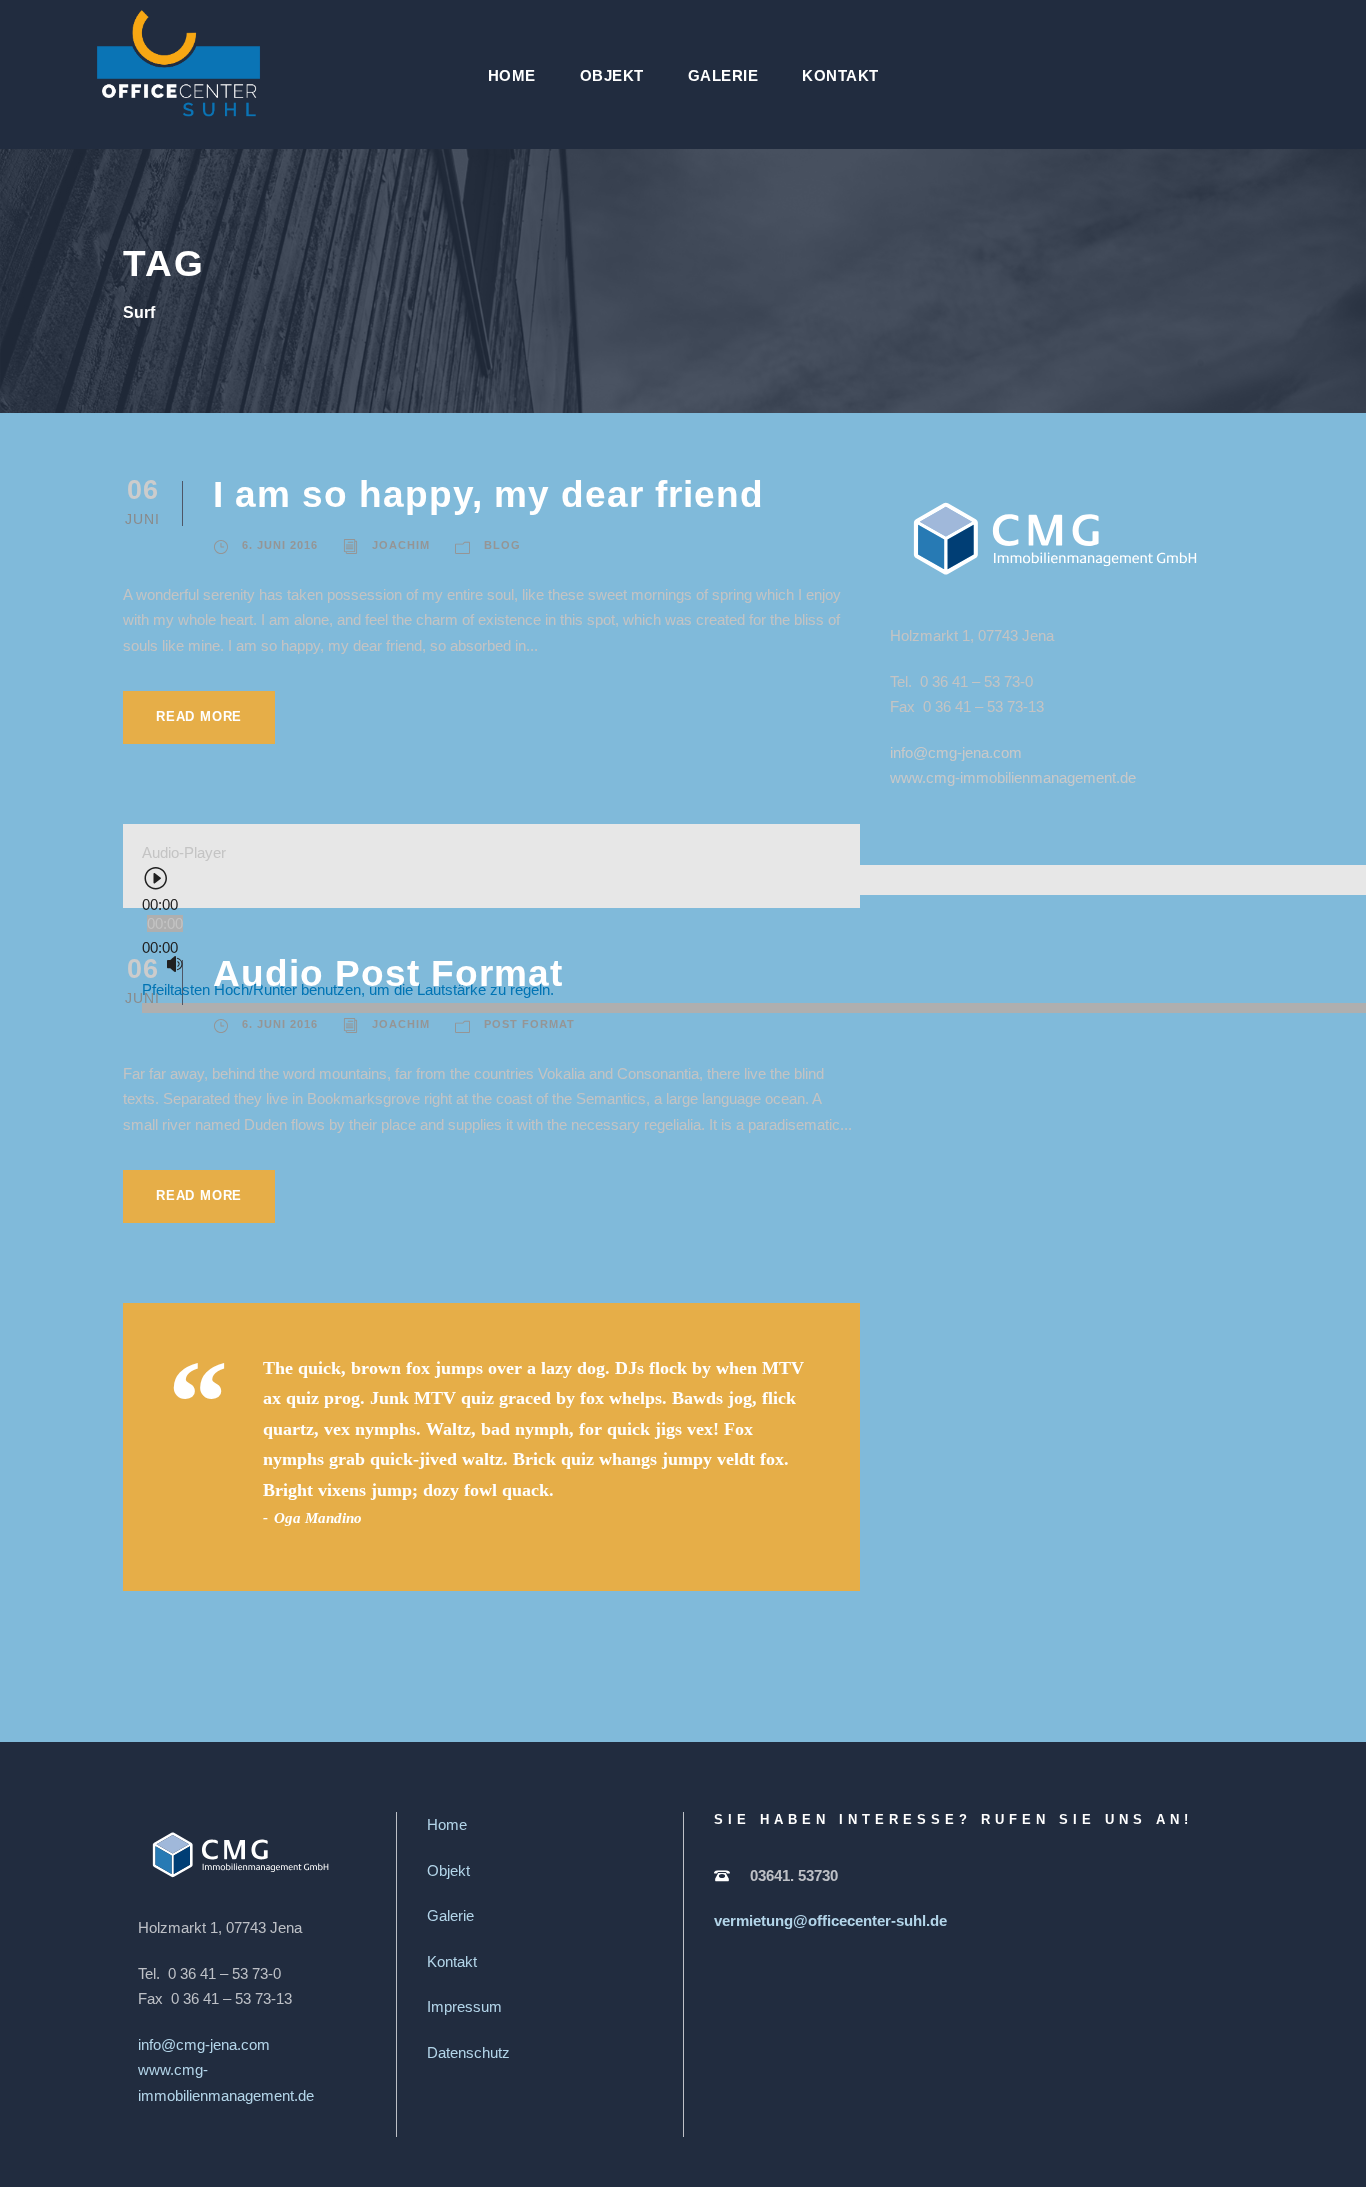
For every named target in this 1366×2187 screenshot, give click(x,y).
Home (512, 75)
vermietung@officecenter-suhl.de (830, 1920)
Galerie (723, 75)
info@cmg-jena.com (956, 752)
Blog (502, 545)
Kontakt (840, 75)
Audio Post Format (388, 973)
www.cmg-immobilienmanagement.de (1013, 777)
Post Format (529, 1024)
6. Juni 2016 (280, 545)
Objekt (612, 75)
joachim (401, 545)
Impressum (464, 2006)
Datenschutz (468, 2052)
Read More (199, 716)
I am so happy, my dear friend (488, 494)
